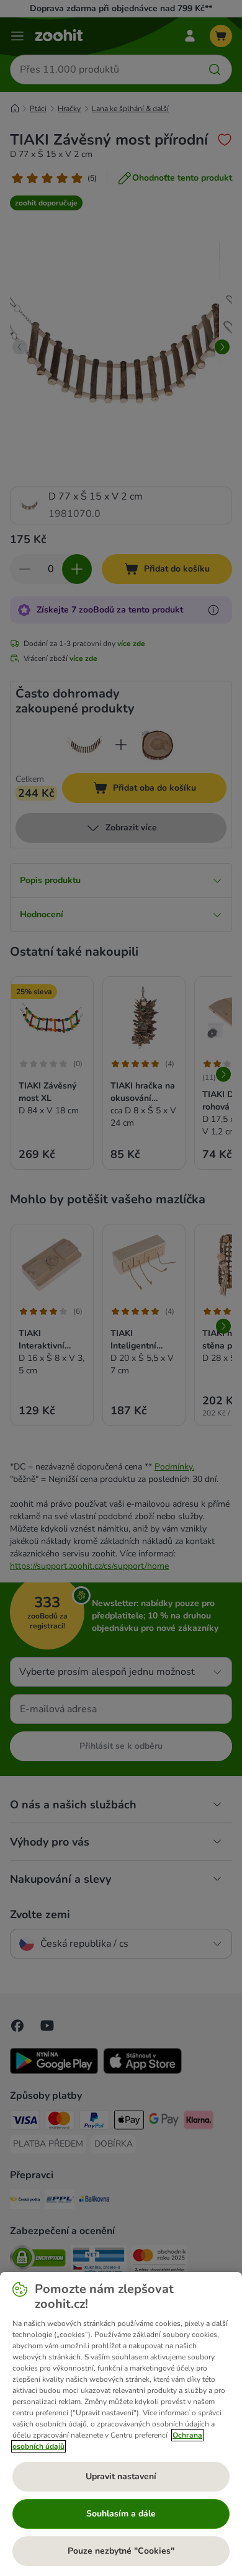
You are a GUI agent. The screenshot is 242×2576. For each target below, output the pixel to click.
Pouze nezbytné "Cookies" (121, 2551)
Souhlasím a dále (121, 2514)
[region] (121, 2424)
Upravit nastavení (121, 2476)
